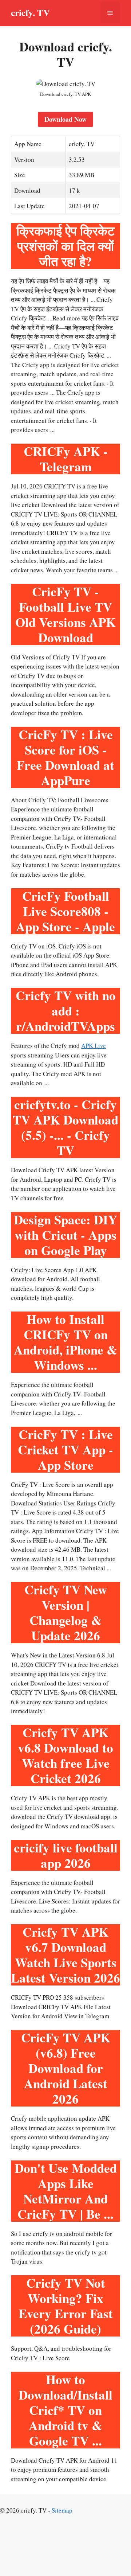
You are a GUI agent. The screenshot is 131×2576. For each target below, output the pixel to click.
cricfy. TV (30, 13)
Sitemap (62, 2510)
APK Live (94, 1046)
